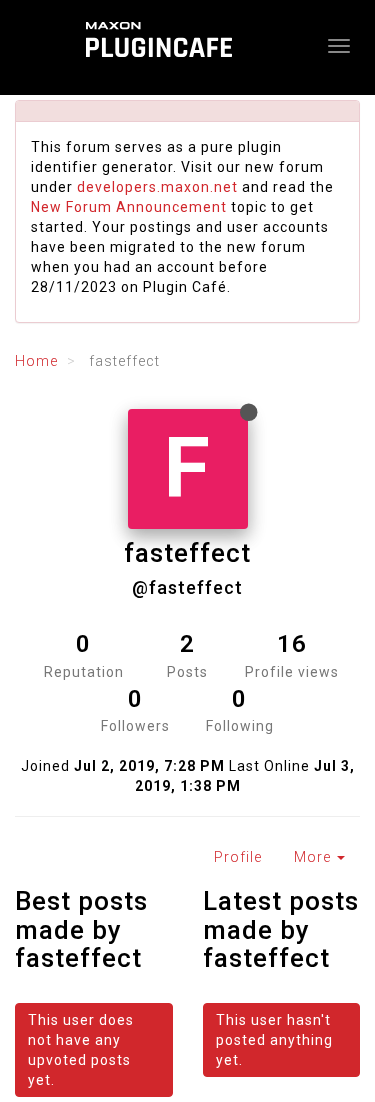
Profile (238, 857)
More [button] (314, 857)
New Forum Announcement (129, 207)
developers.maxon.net (157, 187)
